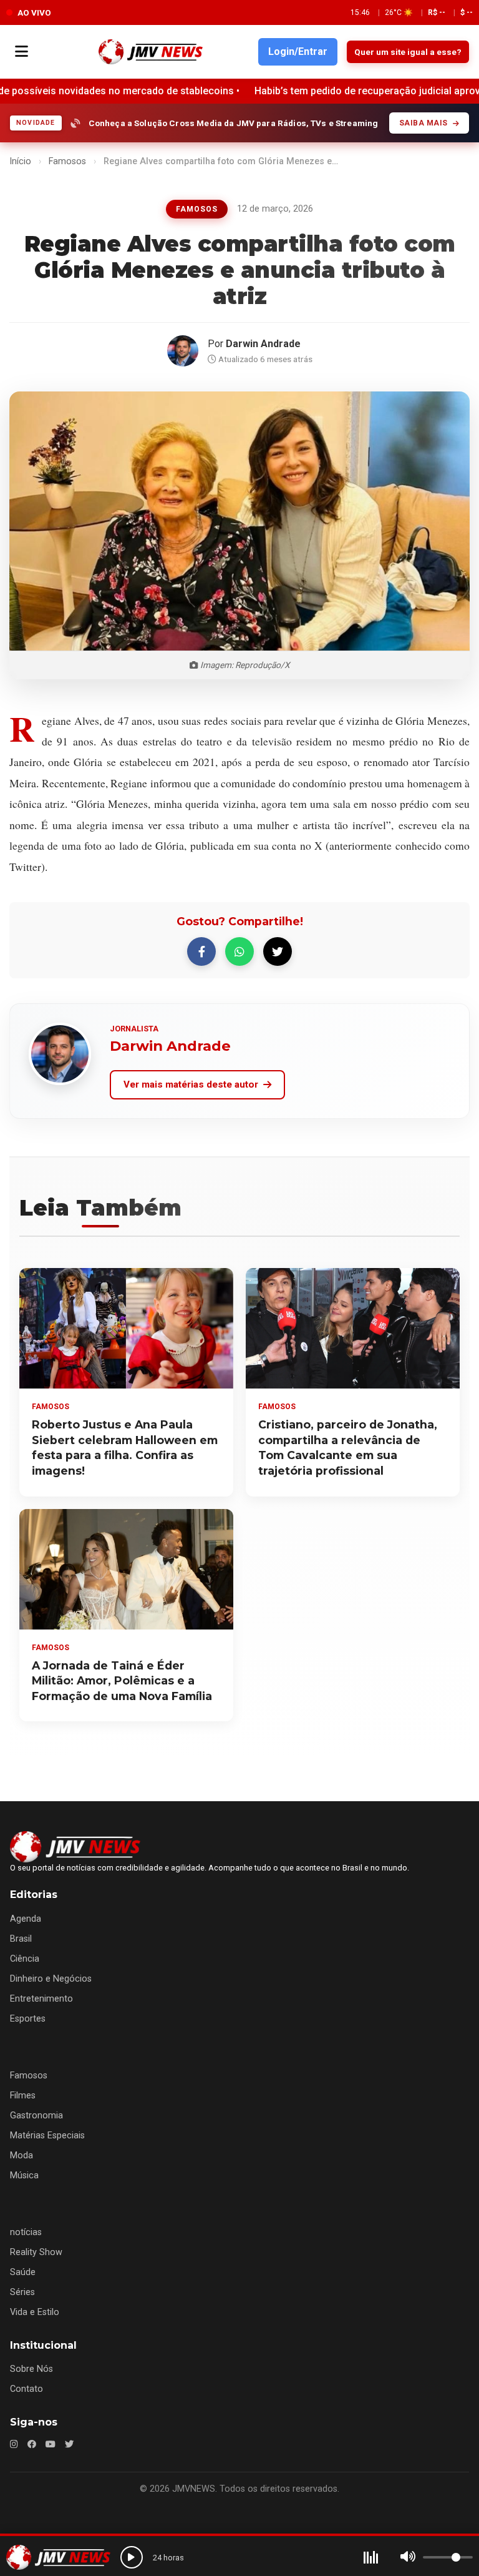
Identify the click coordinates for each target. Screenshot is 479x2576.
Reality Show (36, 2252)
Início (20, 161)
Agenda (26, 1919)
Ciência (25, 1959)
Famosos (67, 161)
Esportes (28, 2019)
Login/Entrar (298, 52)
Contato (27, 2389)
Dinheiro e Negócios (51, 1979)
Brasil (21, 1939)
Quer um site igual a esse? (408, 52)
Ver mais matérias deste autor (191, 1084)
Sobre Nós (31, 2369)
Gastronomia (36, 2116)
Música (24, 2175)
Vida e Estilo (35, 2312)
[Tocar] (132, 2557)
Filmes (23, 2096)
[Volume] (408, 2557)
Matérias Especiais (47, 2136)
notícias (26, 2232)
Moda (22, 2156)
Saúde (23, 2272)
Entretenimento (41, 1999)
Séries (22, 2292)
